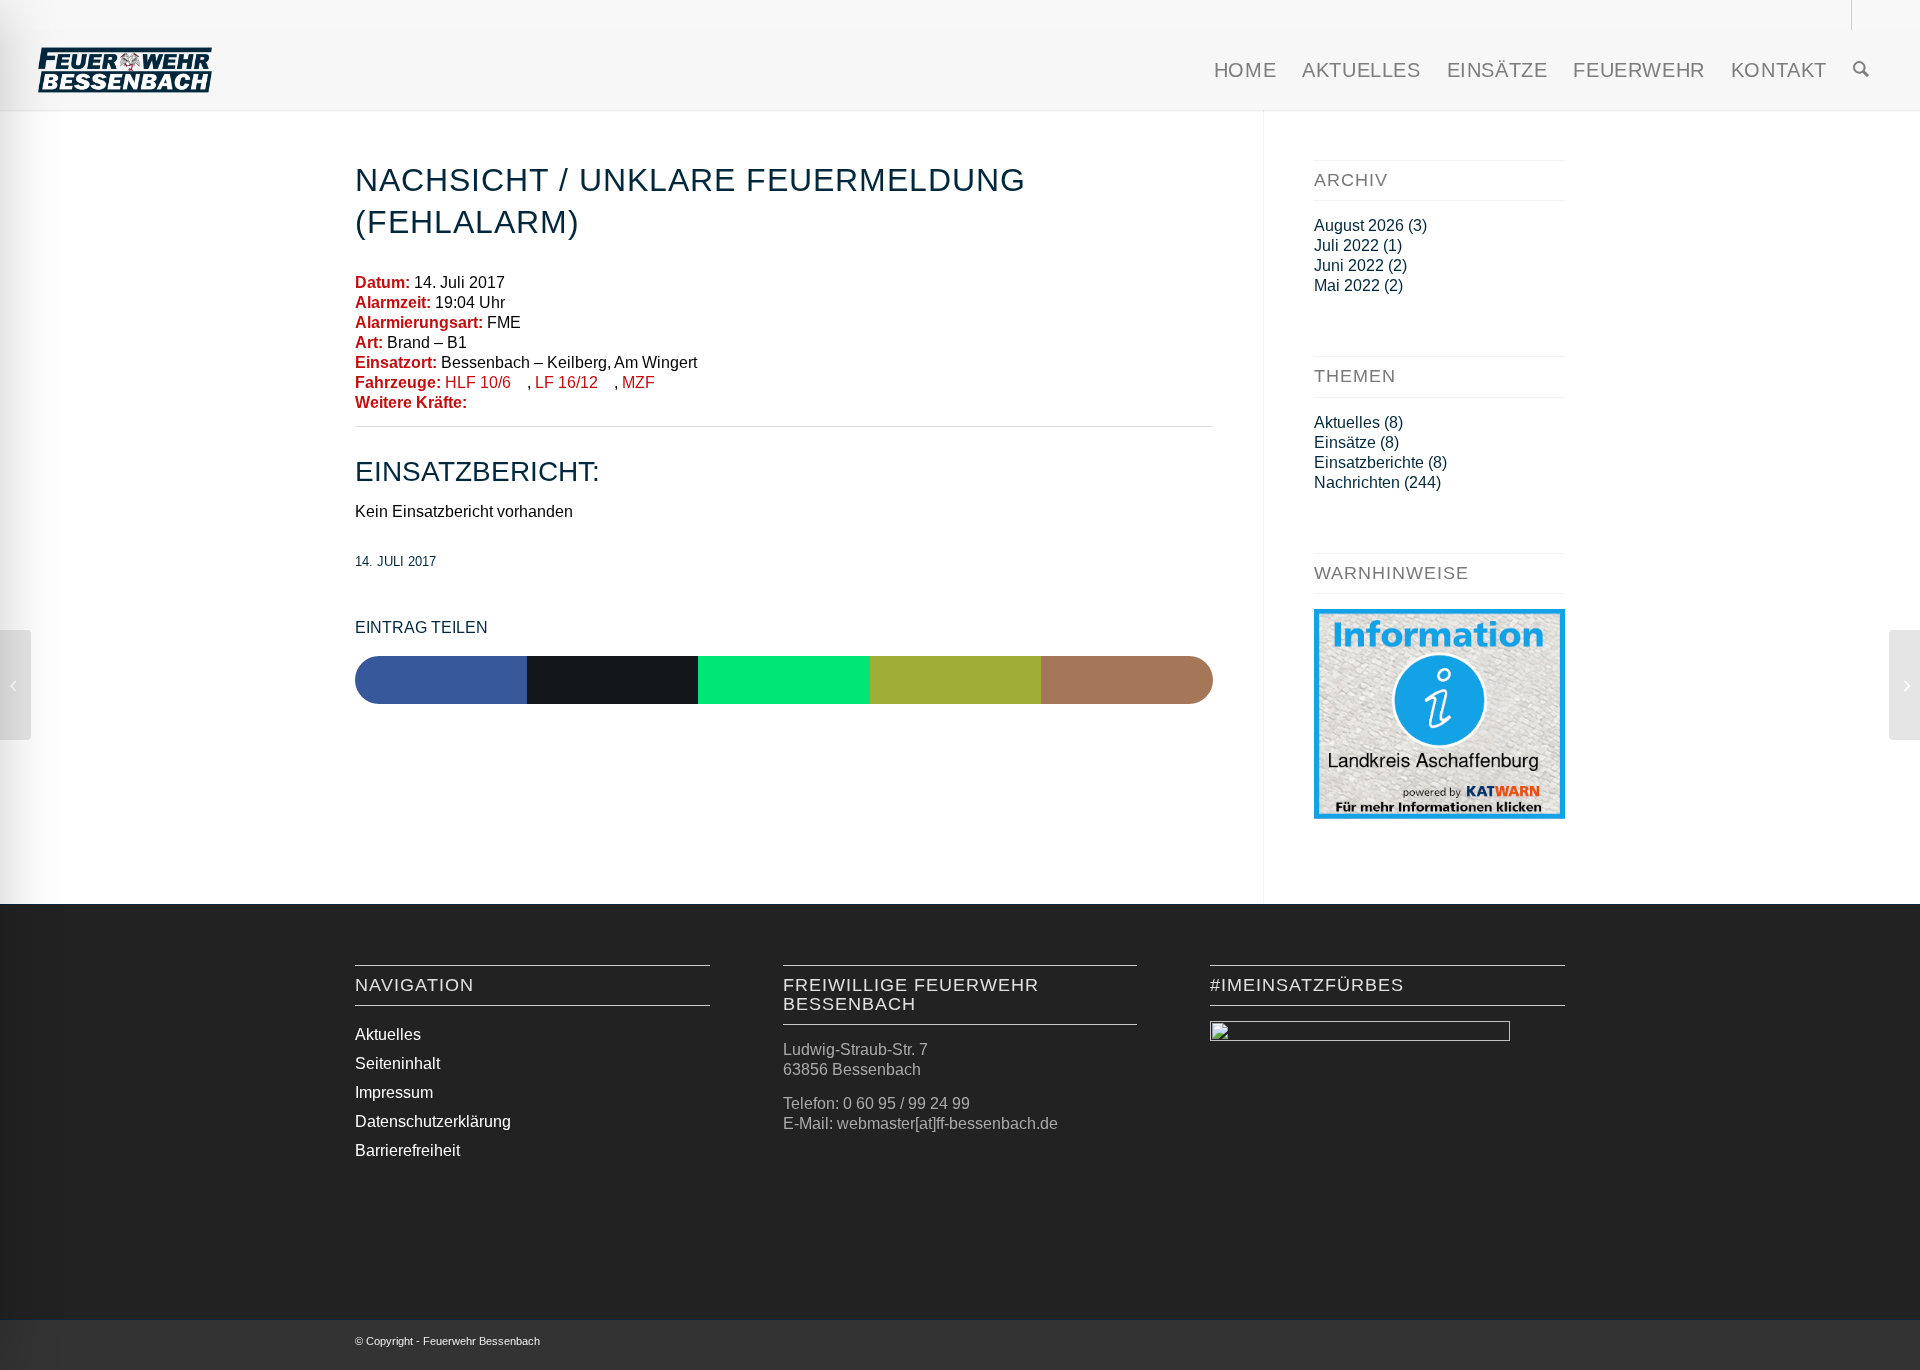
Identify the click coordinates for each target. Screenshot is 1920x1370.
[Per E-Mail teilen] (956, 680)
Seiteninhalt (397, 1063)
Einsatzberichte (1369, 462)
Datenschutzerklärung (433, 1121)
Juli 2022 (1346, 245)
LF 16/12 (566, 382)
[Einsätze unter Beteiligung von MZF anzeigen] (665, 383)
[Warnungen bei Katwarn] (1439, 813)
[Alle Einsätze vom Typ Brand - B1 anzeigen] (477, 343)
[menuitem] (1245, 70)
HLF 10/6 (478, 382)
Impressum (394, 1092)
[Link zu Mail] (1867, 15)
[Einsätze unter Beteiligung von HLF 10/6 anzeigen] (521, 383)
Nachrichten (1357, 482)
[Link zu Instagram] (1836, 15)
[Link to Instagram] (1127, 680)
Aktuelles (1347, 422)
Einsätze (1345, 442)
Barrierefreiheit (407, 1150)
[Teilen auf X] (613, 680)
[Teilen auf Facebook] (441, 680)
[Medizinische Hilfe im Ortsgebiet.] (15, 685)
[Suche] (1861, 70)
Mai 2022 (1347, 285)
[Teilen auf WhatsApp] (784, 680)
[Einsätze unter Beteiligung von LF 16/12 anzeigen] (608, 383)
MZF (638, 382)
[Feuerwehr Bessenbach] (125, 70)
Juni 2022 (1349, 265)
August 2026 (1359, 225)
